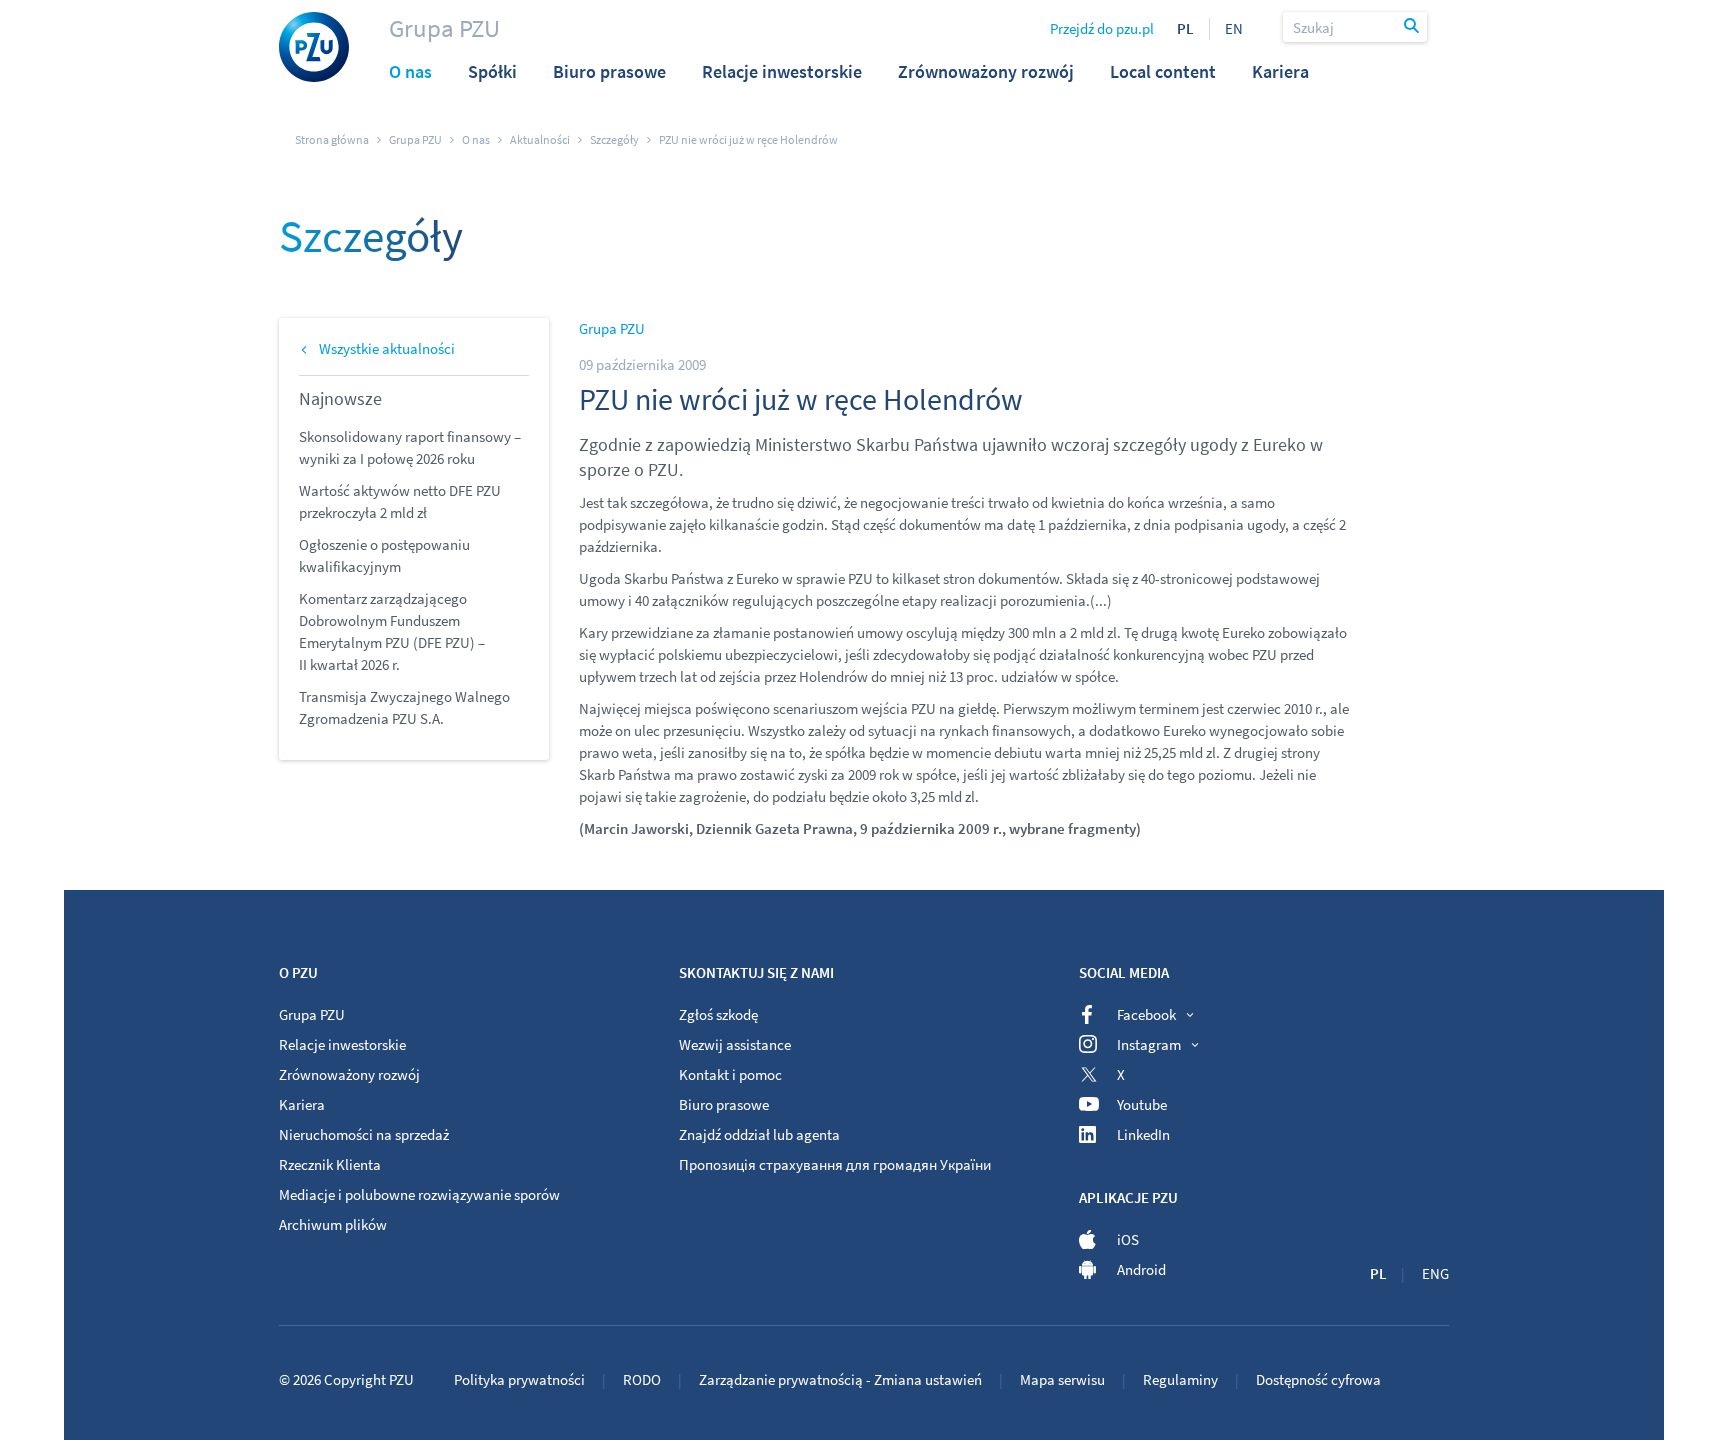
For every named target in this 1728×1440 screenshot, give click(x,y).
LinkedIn (1143, 1134)
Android (1141, 1269)
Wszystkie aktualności (387, 348)
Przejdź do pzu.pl (1102, 28)
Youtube (1142, 1104)
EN (1234, 28)
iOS (1128, 1239)
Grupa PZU (444, 28)
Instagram (1149, 1044)
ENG (1435, 1273)
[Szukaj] (1413, 27)
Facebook (1146, 1014)
